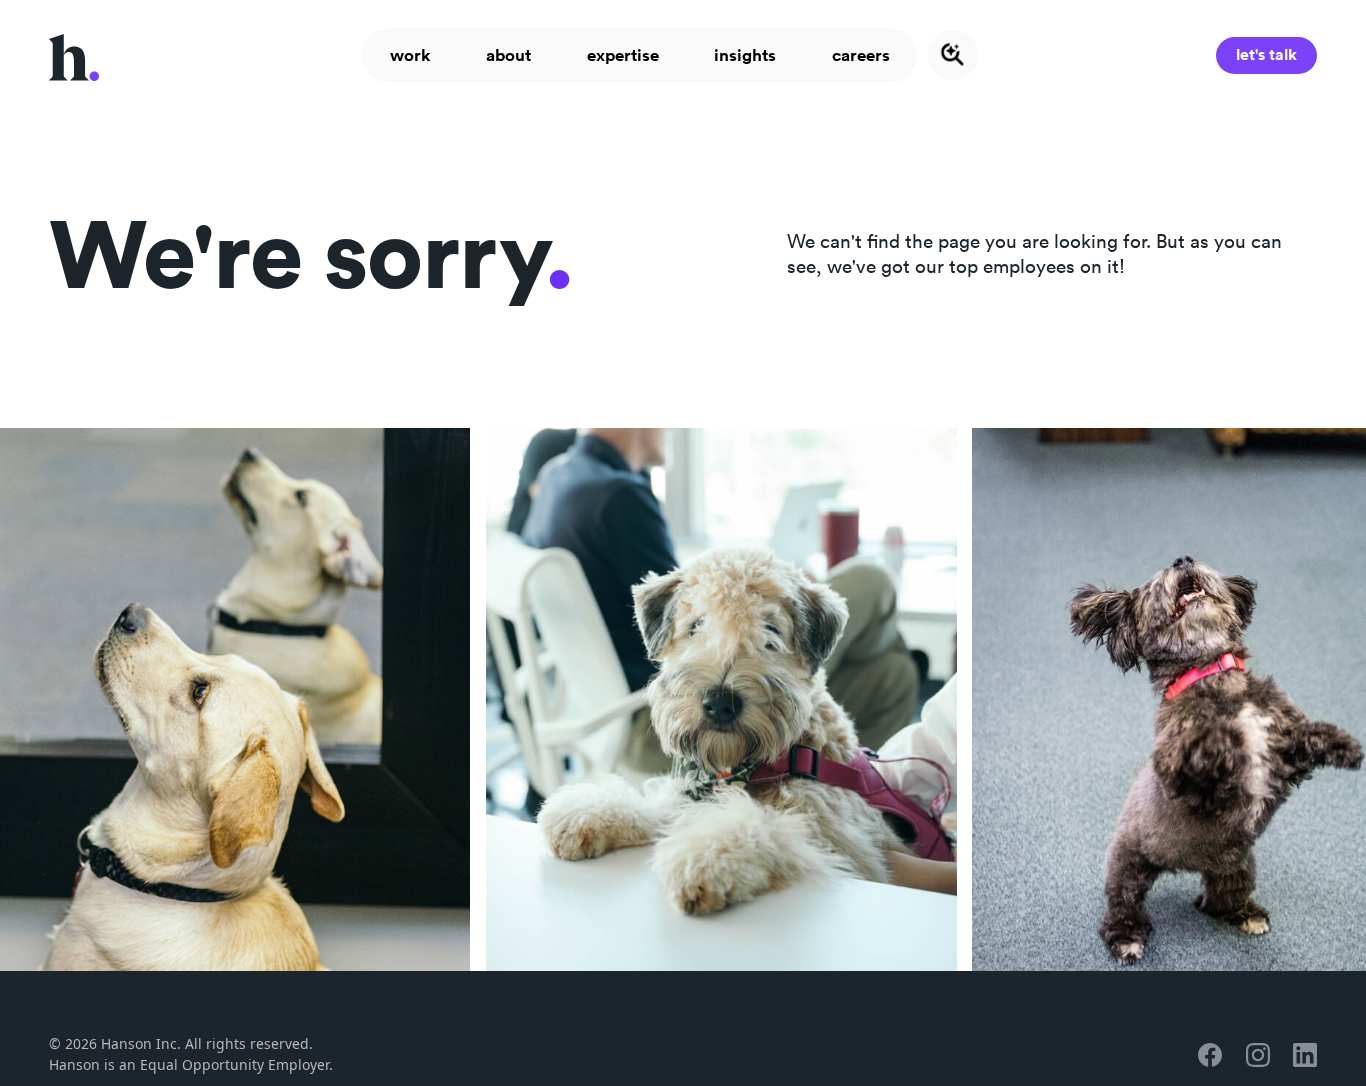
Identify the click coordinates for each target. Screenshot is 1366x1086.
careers (861, 55)
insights (745, 55)
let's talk (1266, 54)
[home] (74, 56)
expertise (623, 55)
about (508, 55)
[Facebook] (1210, 1055)
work (410, 55)
